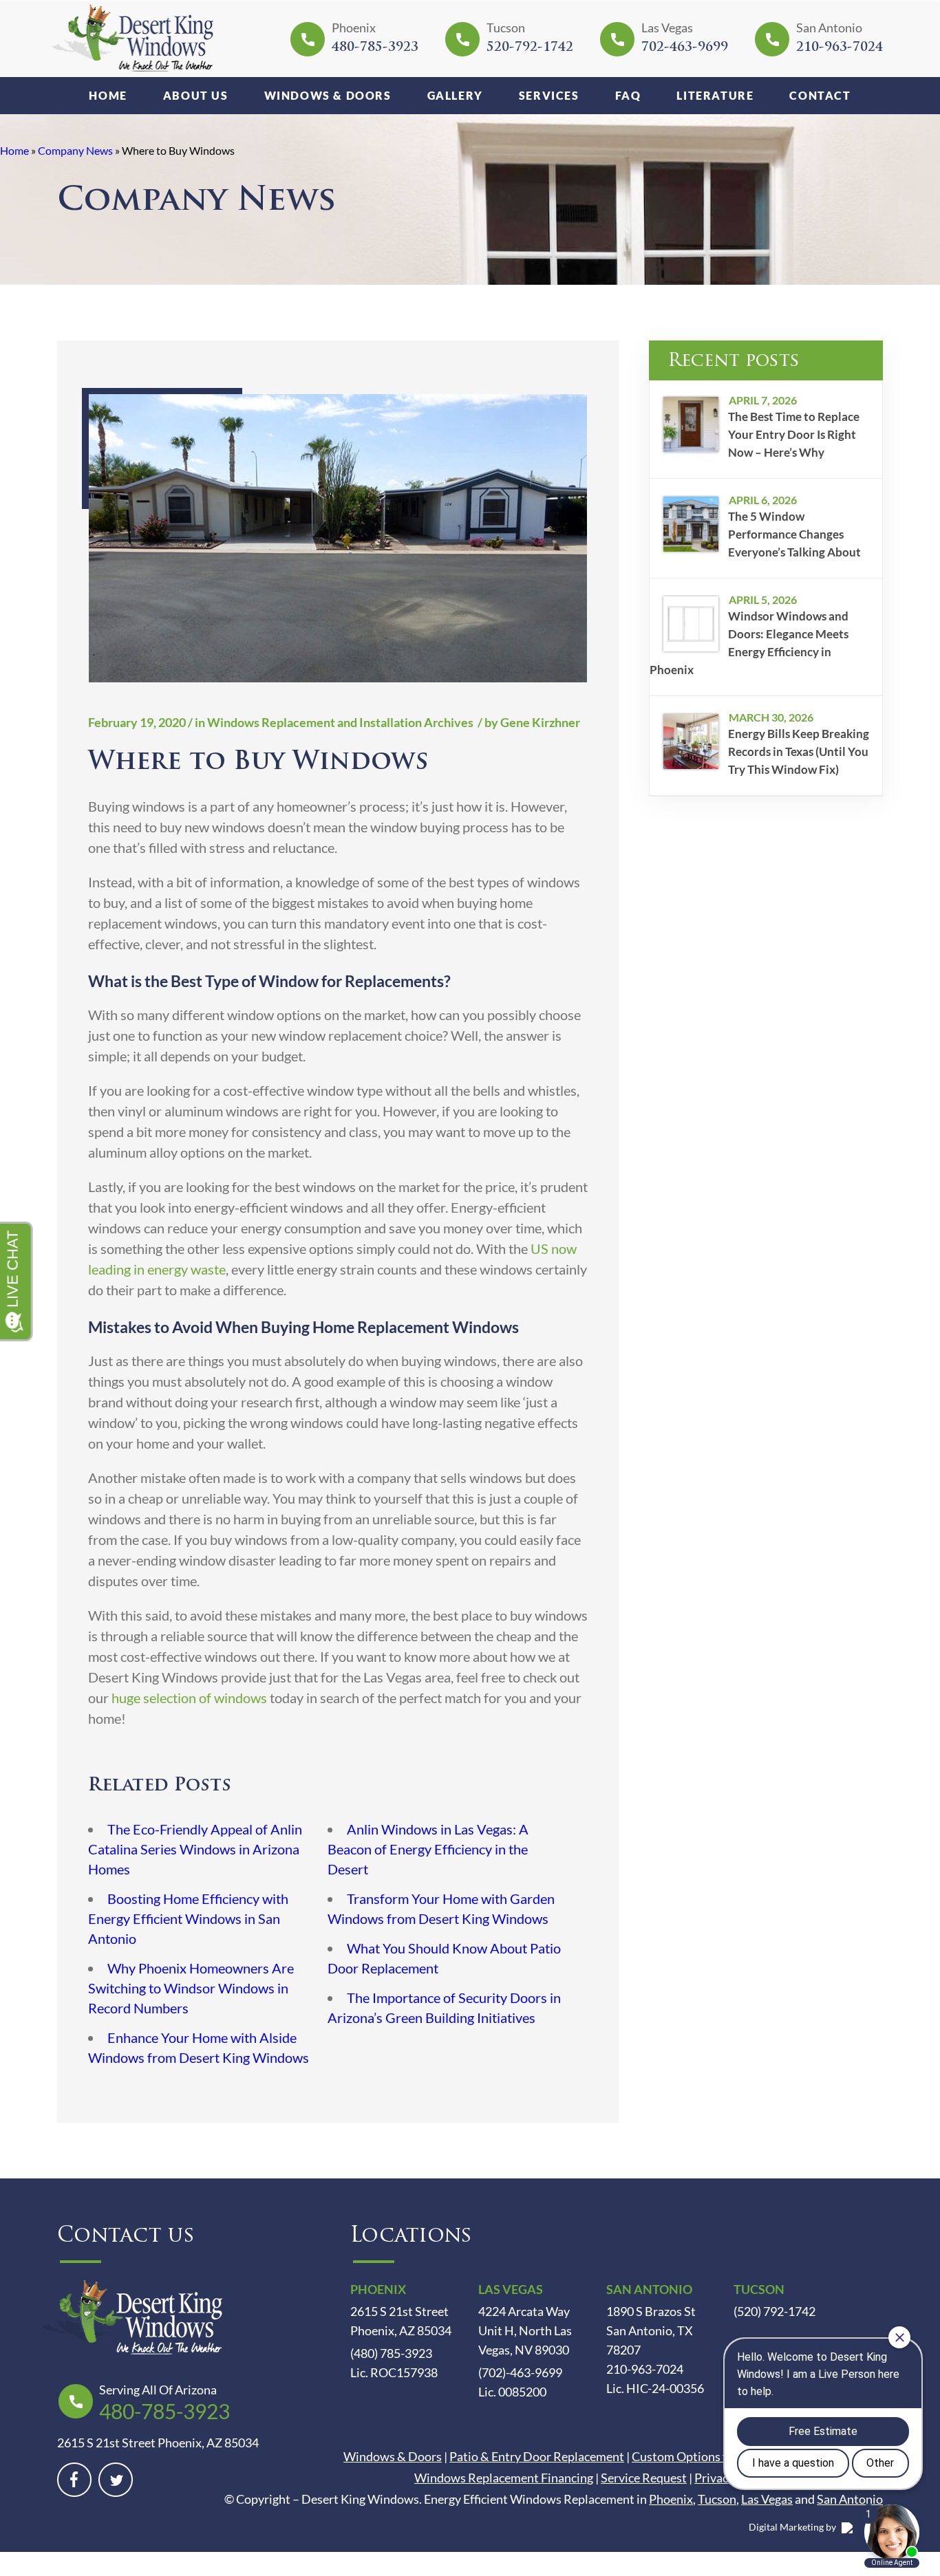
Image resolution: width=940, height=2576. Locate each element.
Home (108, 95)
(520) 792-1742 (775, 2311)
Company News (75, 150)
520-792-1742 (530, 48)
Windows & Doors (328, 95)
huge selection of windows (189, 1698)
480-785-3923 (375, 48)
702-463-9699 (685, 48)
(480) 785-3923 (391, 2353)
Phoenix (671, 2499)
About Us (196, 95)
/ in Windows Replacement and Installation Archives (331, 722)
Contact (820, 95)
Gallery (455, 95)
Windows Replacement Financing (504, 2478)
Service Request (644, 2478)
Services (549, 95)
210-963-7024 (840, 48)
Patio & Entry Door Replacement (537, 2456)
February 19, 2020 (137, 722)
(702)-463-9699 (520, 2372)
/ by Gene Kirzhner (528, 722)
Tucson (717, 2499)
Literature (715, 95)
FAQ (628, 95)
